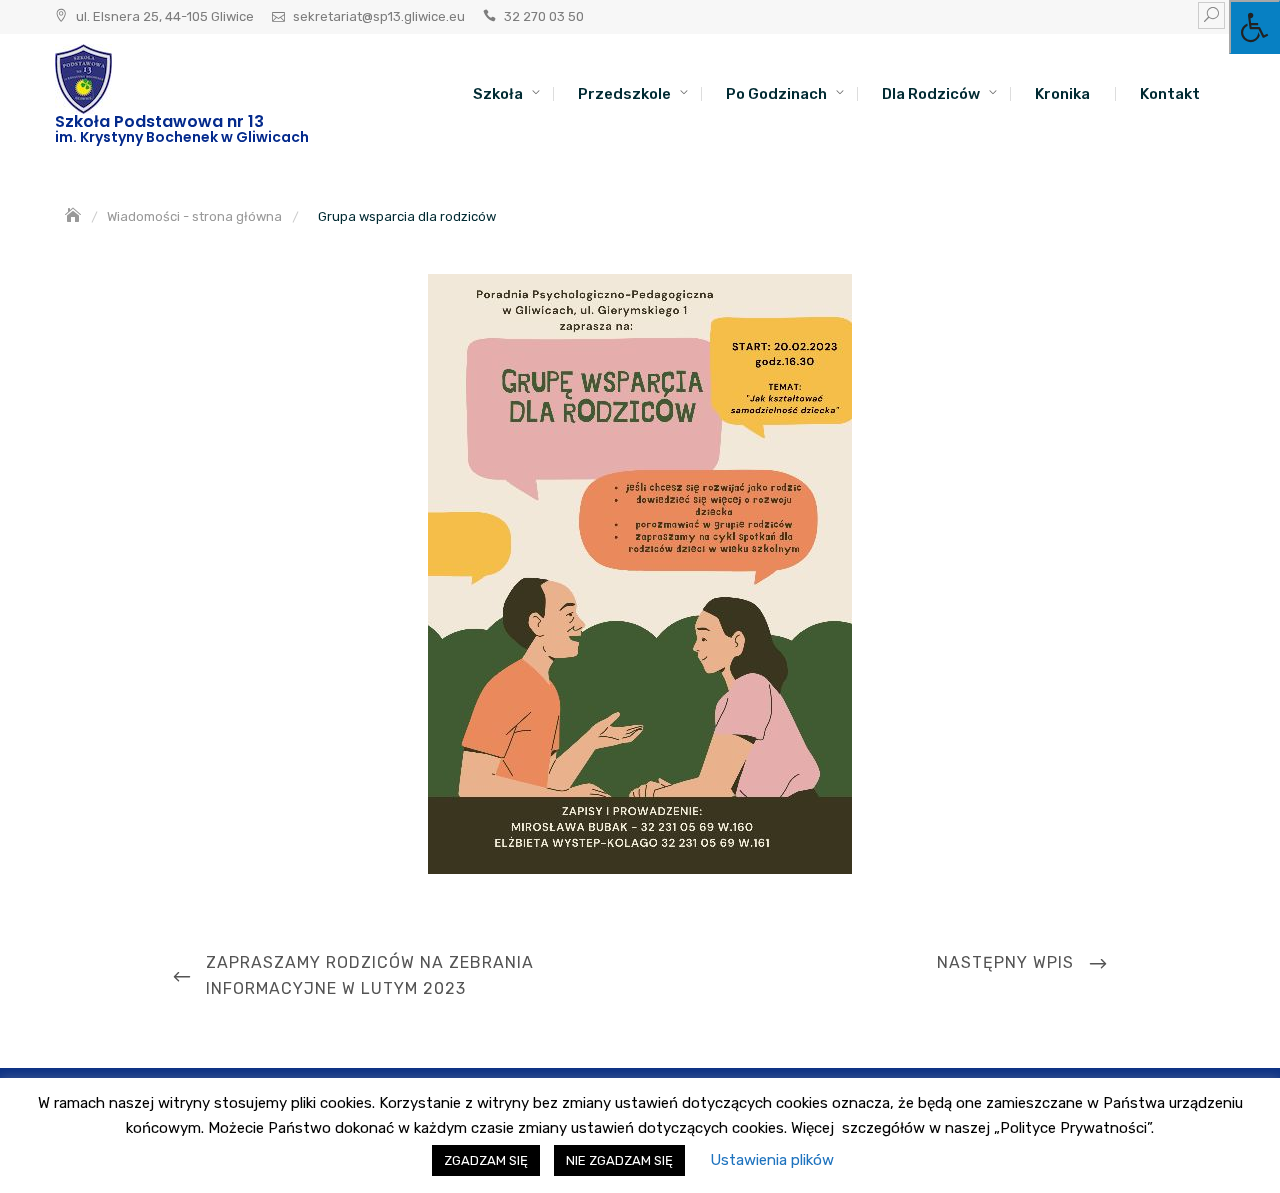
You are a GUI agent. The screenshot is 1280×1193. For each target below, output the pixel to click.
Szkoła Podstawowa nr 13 (159, 121)
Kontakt (1170, 94)
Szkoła (498, 94)
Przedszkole (624, 94)
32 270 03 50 (544, 16)
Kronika (1062, 94)
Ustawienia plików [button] (772, 1160)
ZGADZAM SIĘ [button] (486, 1160)
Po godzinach (776, 94)
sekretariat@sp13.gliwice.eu (379, 16)
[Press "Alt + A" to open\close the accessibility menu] (1254, 27)
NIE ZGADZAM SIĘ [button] (619, 1160)
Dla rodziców (931, 94)
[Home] (75, 216)
